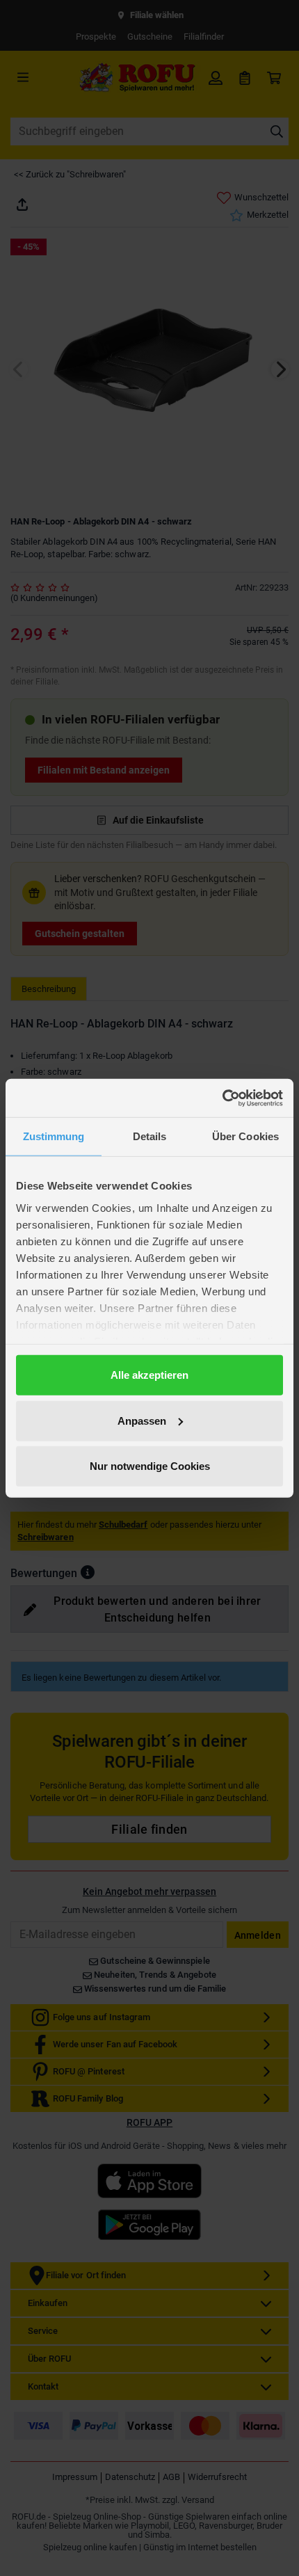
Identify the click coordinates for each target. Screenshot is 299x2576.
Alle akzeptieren (149, 1375)
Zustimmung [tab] (54, 1136)
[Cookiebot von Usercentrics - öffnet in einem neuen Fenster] (222, 1098)
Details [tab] (150, 1136)
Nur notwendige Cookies (150, 1466)
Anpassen (142, 1420)
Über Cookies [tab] (245, 1136)
